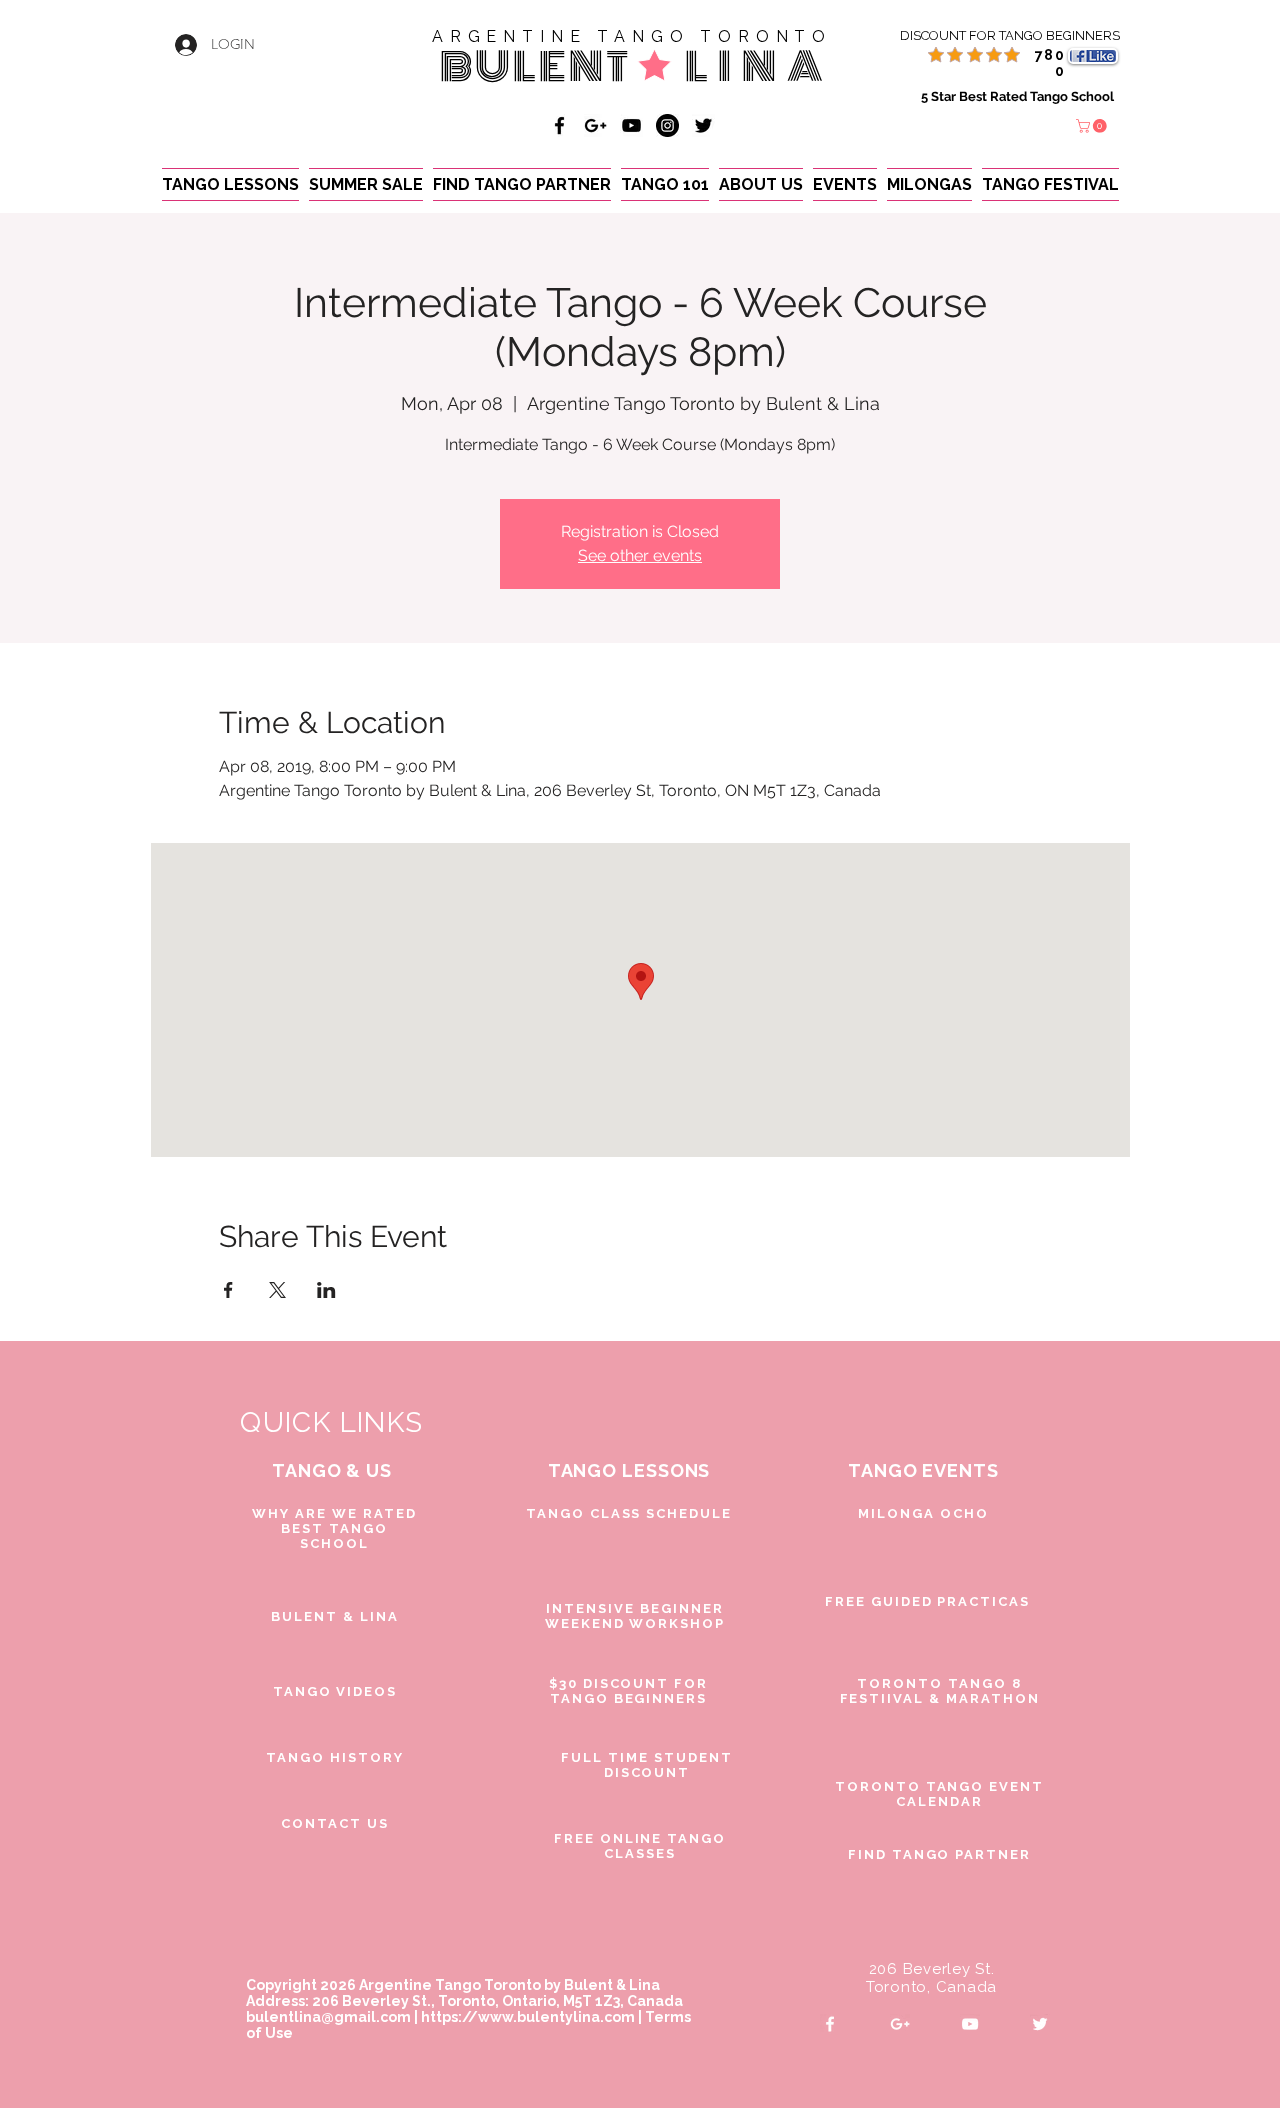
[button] (1093, 126)
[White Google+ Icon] (900, 2024)
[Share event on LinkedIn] (326, 1290)
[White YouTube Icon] (970, 2024)
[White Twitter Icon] (1040, 2024)
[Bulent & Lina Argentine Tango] (559, 125)
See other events (640, 555)
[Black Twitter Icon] (703, 125)
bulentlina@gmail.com (328, 2017)
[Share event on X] (277, 1290)
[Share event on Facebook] (228, 1290)
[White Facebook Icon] (830, 2024)
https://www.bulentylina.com (528, 2017)
